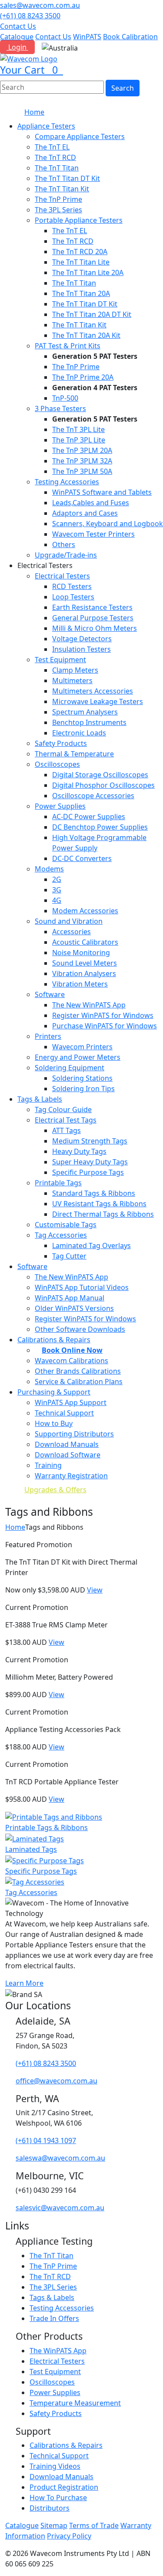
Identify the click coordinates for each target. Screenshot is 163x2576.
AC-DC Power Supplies (89, 817)
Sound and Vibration (69, 921)
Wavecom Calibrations (72, 1361)
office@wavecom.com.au (57, 2081)
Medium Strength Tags (90, 1141)
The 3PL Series (58, 210)
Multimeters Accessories (93, 691)
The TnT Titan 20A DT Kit (92, 314)
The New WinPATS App (89, 1005)
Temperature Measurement (75, 2403)
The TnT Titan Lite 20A (88, 272)
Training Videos (55, 2466)
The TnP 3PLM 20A (82, 450)
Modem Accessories (85, 911)
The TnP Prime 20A (83, 377)
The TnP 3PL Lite (79, 440)
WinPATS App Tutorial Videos (82, 1287)
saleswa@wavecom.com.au (60, 2158)
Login (17, 47)
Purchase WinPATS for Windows (105, 1026)
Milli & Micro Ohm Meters (95, 628)
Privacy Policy (69, 2536)
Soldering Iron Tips (83, 1089)
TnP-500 (65, 398)
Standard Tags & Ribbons (94, 1193)
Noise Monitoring (81, 953)
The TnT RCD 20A (80, 252)
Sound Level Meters (85, 963)
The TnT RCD (55, 157)
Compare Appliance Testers (80, 136)
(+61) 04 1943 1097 (46, 2140)
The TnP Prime (58, 199)
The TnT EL (52, 147)
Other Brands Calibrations (78, 1371)
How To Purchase (58, 2498)
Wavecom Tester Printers (93, 534)
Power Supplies (60, 806)
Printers (48, 1036)
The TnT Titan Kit (62, 189)
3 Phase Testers (60, 408)
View (95, 1590)
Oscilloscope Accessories (93, 796)
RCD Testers (72, 586)
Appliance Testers (46, 126)
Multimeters (72, 681)
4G (57, 900)
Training (48, 1465)
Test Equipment (60, 660)
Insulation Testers (81, 649)
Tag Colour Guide (63, 1109)
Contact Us (18, 26)
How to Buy (54, 1423)
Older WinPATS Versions (74, 1308)
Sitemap (54, 2525)
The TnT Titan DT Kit (67, 178)
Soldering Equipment (70, 1068)
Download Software (68, 1455)
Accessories (72, 932)
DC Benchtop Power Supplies (100, 827)
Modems (49, 869)
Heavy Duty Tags (79, 1151)
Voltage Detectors (82, 639)
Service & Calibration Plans (79, 1382)
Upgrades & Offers (55, 1490)
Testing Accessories (67, 482)
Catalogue (17, 37)
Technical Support (64, 1413)
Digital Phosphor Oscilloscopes (103, 785)
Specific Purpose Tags (88, 1172)
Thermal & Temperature (74, 754)
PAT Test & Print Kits (68, 346)
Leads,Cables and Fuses (91, 503)
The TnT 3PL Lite (78, 429)
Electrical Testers (62, 576)
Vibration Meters (80, 984)
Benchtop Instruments (89, 722)
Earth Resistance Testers (92, 607)
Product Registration (64, 2487)
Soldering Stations (82, 1078)
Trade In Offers (54, 2318)
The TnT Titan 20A (81, 293)
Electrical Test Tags (66, 1120)
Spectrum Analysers (85, 712)
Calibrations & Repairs (66, 2445)
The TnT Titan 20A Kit (86, 335)
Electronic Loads (79, 733)
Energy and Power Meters (78, 1057)
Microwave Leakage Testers (98, 701)
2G (57, 879)
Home (34, 112)
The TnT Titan (57, 168)
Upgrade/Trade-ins (66, 555)
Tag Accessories (61, 1235)
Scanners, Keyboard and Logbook (108, 524)
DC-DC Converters (82, 858)
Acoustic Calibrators (85, 942)
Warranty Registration (71, 1476)
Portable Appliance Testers (79, 220)
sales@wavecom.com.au (40, 5)
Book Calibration (130, 37)
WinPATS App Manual (70, 1298)
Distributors (50, 2508)
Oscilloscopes (57, 764)
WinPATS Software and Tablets (102, 492)
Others (64, 544)
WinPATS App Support (71, 1402)
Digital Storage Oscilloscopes (100, 775)
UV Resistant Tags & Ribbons (99, 1204)
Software (50, 994)
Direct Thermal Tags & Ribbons (103, 1214)
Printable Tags (58, 1183)
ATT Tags (67, 1130)
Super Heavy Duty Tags (90, 1162)
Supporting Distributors (74, 1434)
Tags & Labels (40, 1099)
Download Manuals (67, 1444)
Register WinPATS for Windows (103, 1015)
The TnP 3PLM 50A (82, 471)
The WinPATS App (58, 2351)
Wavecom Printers (82, 1047)
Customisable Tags (66, 1225)
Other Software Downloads (80, 1329)
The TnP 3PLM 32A (82, 461)
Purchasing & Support (54, 1392)
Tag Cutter (69, 1256)
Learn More (24, 1983)
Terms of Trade (94, 2525)
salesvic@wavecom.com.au (60, 2208)
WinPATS (87, 37)
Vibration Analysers (84, 973)
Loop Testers (73, 597)
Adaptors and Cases (85, 513)
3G (57, 890)
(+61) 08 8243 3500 (30, 16)
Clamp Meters (75, 670)
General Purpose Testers (93, 618)
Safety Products (61, 743)
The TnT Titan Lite (81, 262)
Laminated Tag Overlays (91, 1245)
